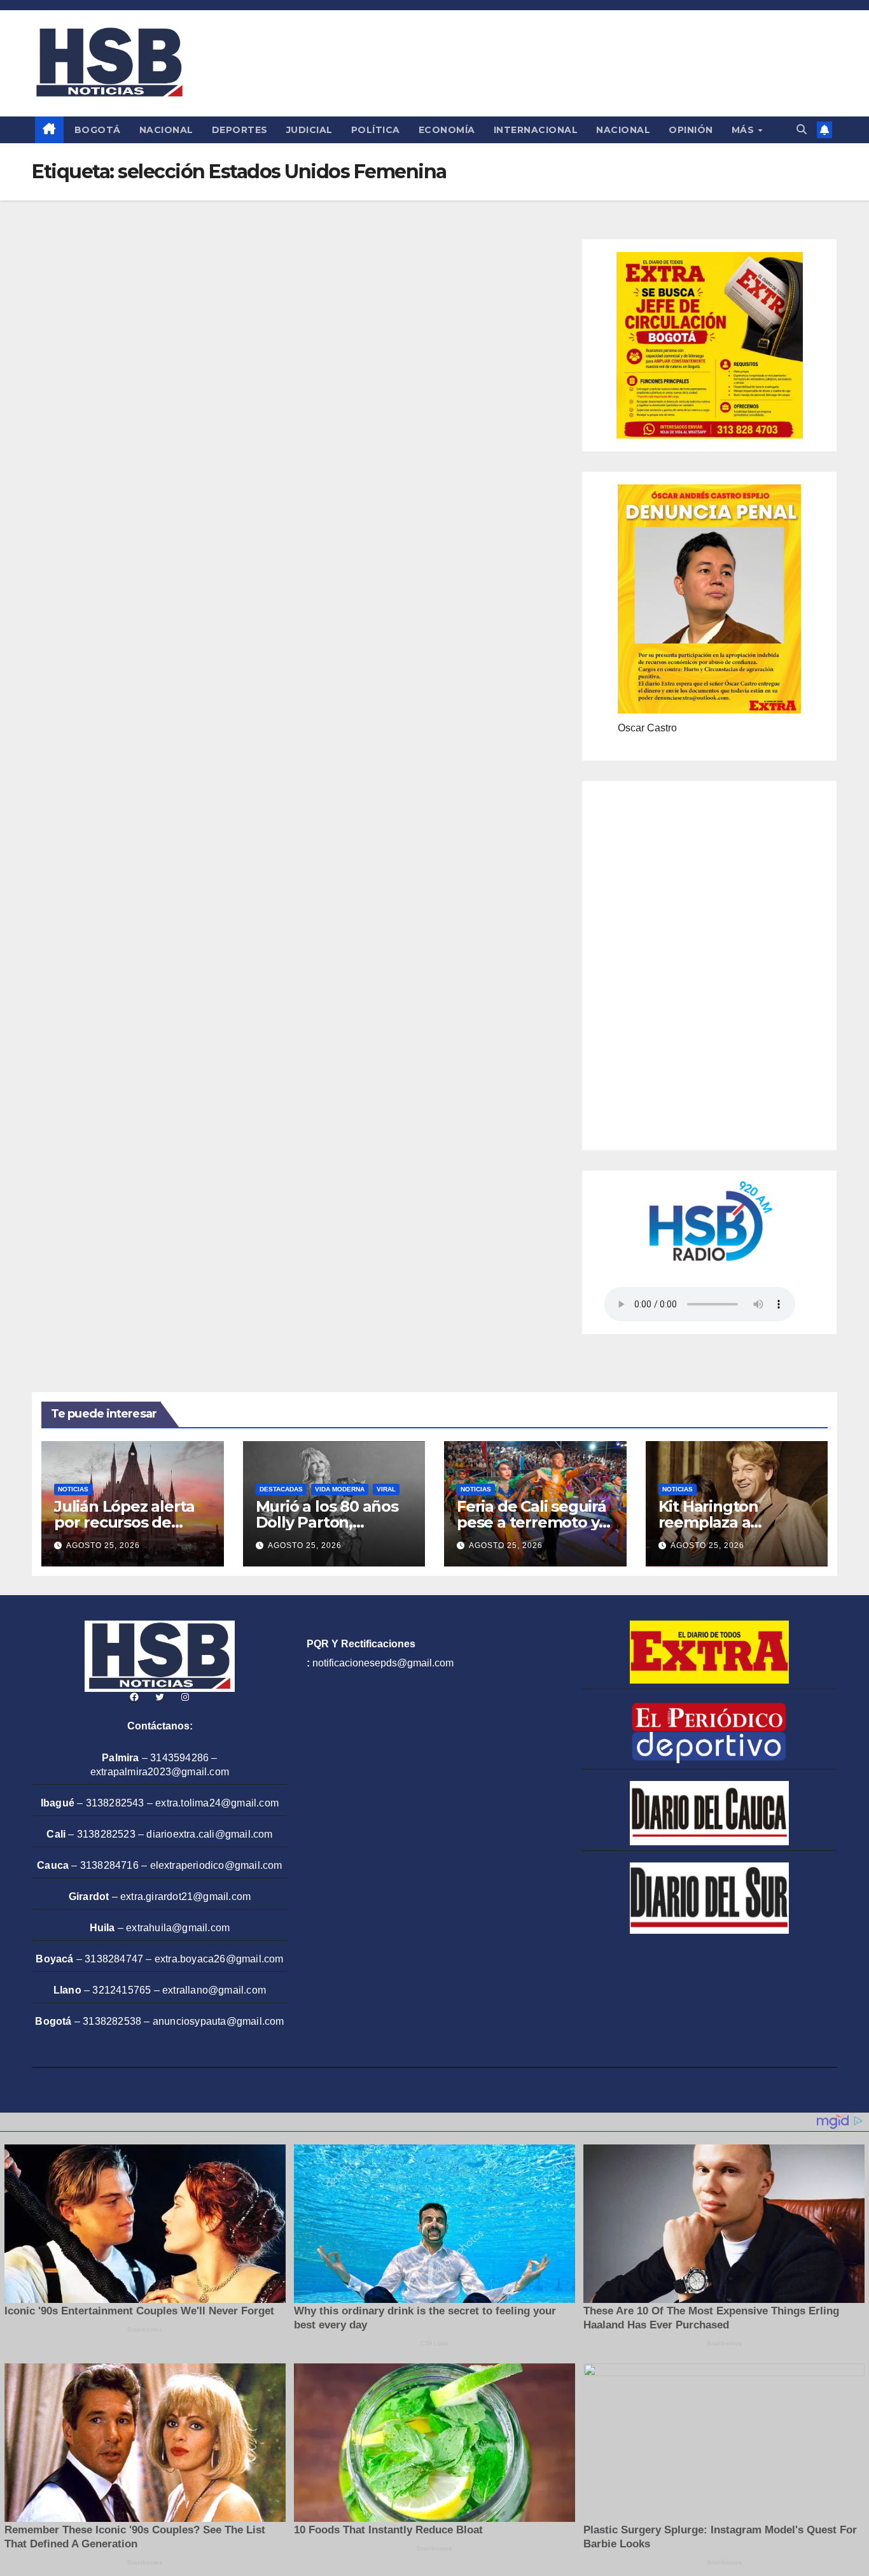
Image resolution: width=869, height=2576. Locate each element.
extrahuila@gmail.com (178, 1928)
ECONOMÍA (447, 130)
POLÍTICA (376, 130)
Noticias (73, 1489)
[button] (802, 130)
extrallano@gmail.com (214, 1990)
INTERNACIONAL (536, 130)
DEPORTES (240, 130)
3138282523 (106, 1834)
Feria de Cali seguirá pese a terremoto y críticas (532, 1522)
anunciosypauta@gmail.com (219, 2021)
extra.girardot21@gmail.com (185, 1897)
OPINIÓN (691, 130)
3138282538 (112, 2021)
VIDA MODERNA (340, 1489)
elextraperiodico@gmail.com (216, 1865)
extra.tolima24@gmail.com (217, 1803)
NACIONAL (166, 130)
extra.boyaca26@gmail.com (219, 1959)
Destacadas (281, 1489)
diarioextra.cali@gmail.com (209, 1834)
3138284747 (114, 1959)
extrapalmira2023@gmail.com (160, 1772)
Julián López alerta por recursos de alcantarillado (124, 1522)
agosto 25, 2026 (103, 1545)
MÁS (744, 130)
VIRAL (386, 1489)
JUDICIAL (309, 130)
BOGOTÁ (98, 130)
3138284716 (109, 1865)
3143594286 (179, 1758)
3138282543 (115, 1803)
